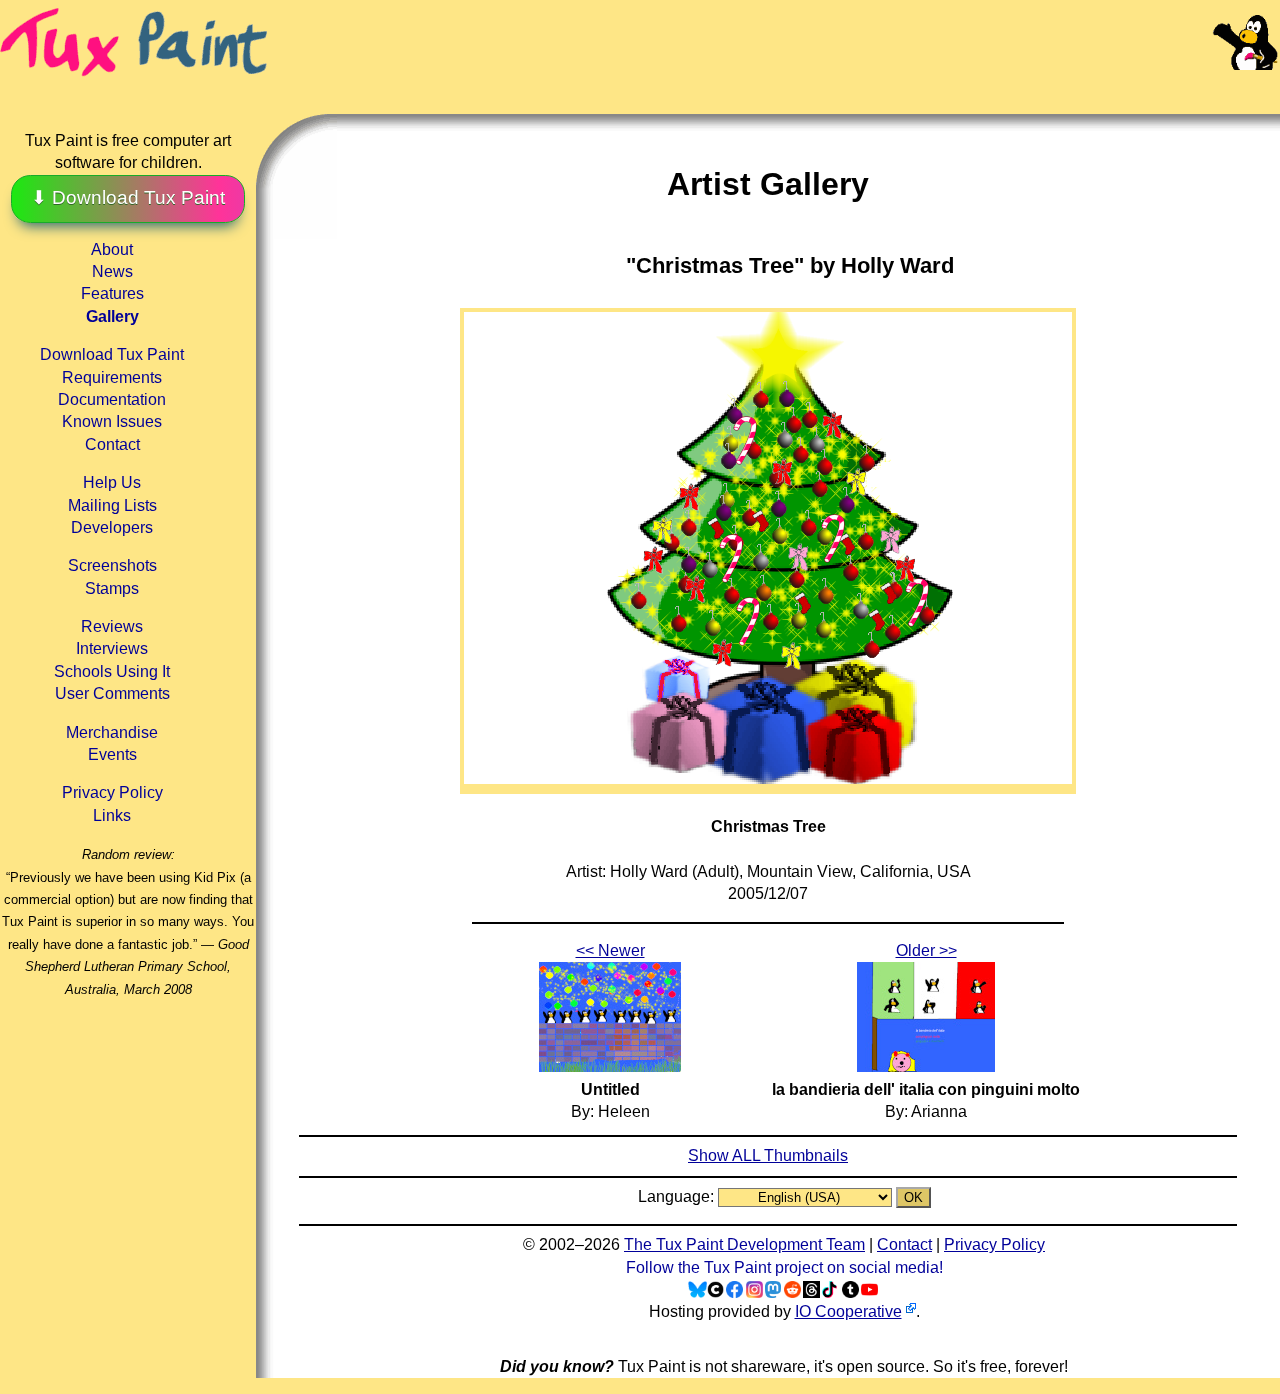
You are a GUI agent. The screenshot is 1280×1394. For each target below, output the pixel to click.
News (112, 271)
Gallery (112, 316)
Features (112, 293)
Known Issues (112, 421)
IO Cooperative (848, 1311)
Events (112, 754)
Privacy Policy (112, 792)
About (112, 249)
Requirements (112, 377)
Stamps (112, 588)
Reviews (112, 626)
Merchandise (112, 732)
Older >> (926, 950)
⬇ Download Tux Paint (128, 197)
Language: (678, 1196)
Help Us (112, 482)
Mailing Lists (112, 505)
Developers (112, 527)
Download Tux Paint (112, 354)
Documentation (112, 399)
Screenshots (112, 565)
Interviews (112, 648)
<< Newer (610, 950)
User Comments (112, 693)
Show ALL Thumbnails (768, 1155)
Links (112, 815)
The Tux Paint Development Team (744, 1244)
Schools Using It (112, 671)
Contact (112, 444)
